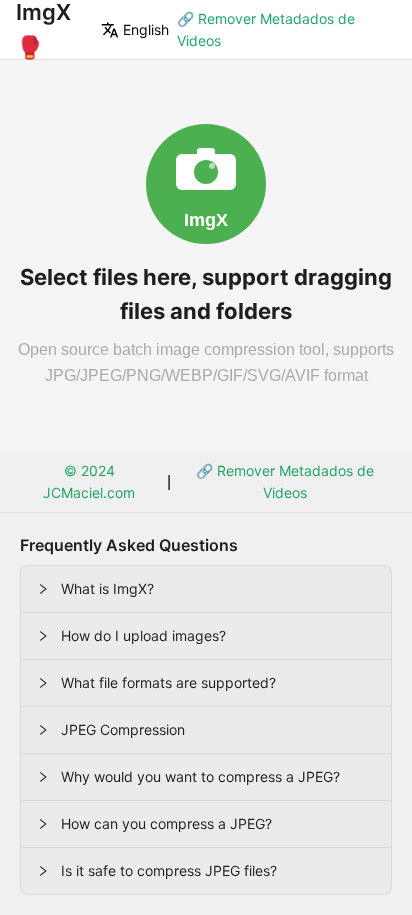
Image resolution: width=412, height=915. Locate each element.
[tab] (206, 589)
